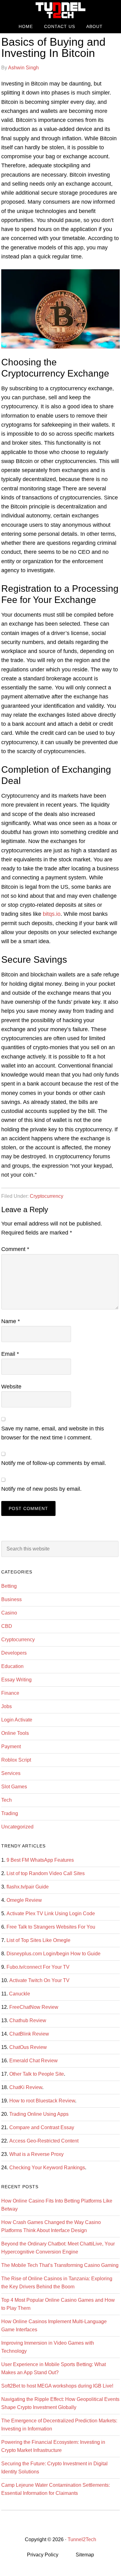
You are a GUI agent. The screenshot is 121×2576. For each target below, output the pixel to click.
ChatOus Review (28, 2047)
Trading (10, 1813)
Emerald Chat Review (34, 2061)
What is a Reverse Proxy (36, 2154)
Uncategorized (17, 1827)
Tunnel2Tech (60, 10)
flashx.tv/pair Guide (28, 1887)
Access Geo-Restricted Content (44, 2141)
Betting (9, 1586)
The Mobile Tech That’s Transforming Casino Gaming (60, 2265)
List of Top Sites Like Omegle (38, 1940)
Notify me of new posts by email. (41, 1489)
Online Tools (15, 1733)
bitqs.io (52, 914)
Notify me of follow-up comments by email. (54, 1463)
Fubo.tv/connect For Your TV (38, 1967)
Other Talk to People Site (37, 2074)
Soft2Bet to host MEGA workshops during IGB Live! (57, 2386)
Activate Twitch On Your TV (39, 1980)
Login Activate (17, 1720)
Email (10, 1354)
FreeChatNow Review (34, 2007)
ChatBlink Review (29, 2034)
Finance (10, 1693)
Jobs (7, 1706)
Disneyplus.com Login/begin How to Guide (54, 1954)
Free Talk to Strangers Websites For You (51, 1927)
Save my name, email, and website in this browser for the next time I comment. (53, 1433)
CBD (7, 1626)
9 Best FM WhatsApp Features (40, 1860)
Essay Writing (16, 1680)
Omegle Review (24, 1900)
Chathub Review (28, 2020)
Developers (14, 1653)
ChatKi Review (26, 2087)
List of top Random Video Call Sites (46, 1873)
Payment (11, 1747)
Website (11, 1387)
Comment (15, 1249)
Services (11, 1773)
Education (12, 1666)
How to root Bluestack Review (42, 2101)
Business (11, 1599)
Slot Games (14, 1787)
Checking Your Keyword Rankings (47, 2168)
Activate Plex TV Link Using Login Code (51, 1913)
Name (11, 1321)
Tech (7, 1800)
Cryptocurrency (47, 1196)
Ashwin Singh (23, 68)
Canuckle (20, 1994)
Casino (9, 1613)
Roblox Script (16, 1760)
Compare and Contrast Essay (42, 2127)
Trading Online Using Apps (39, 2114)
